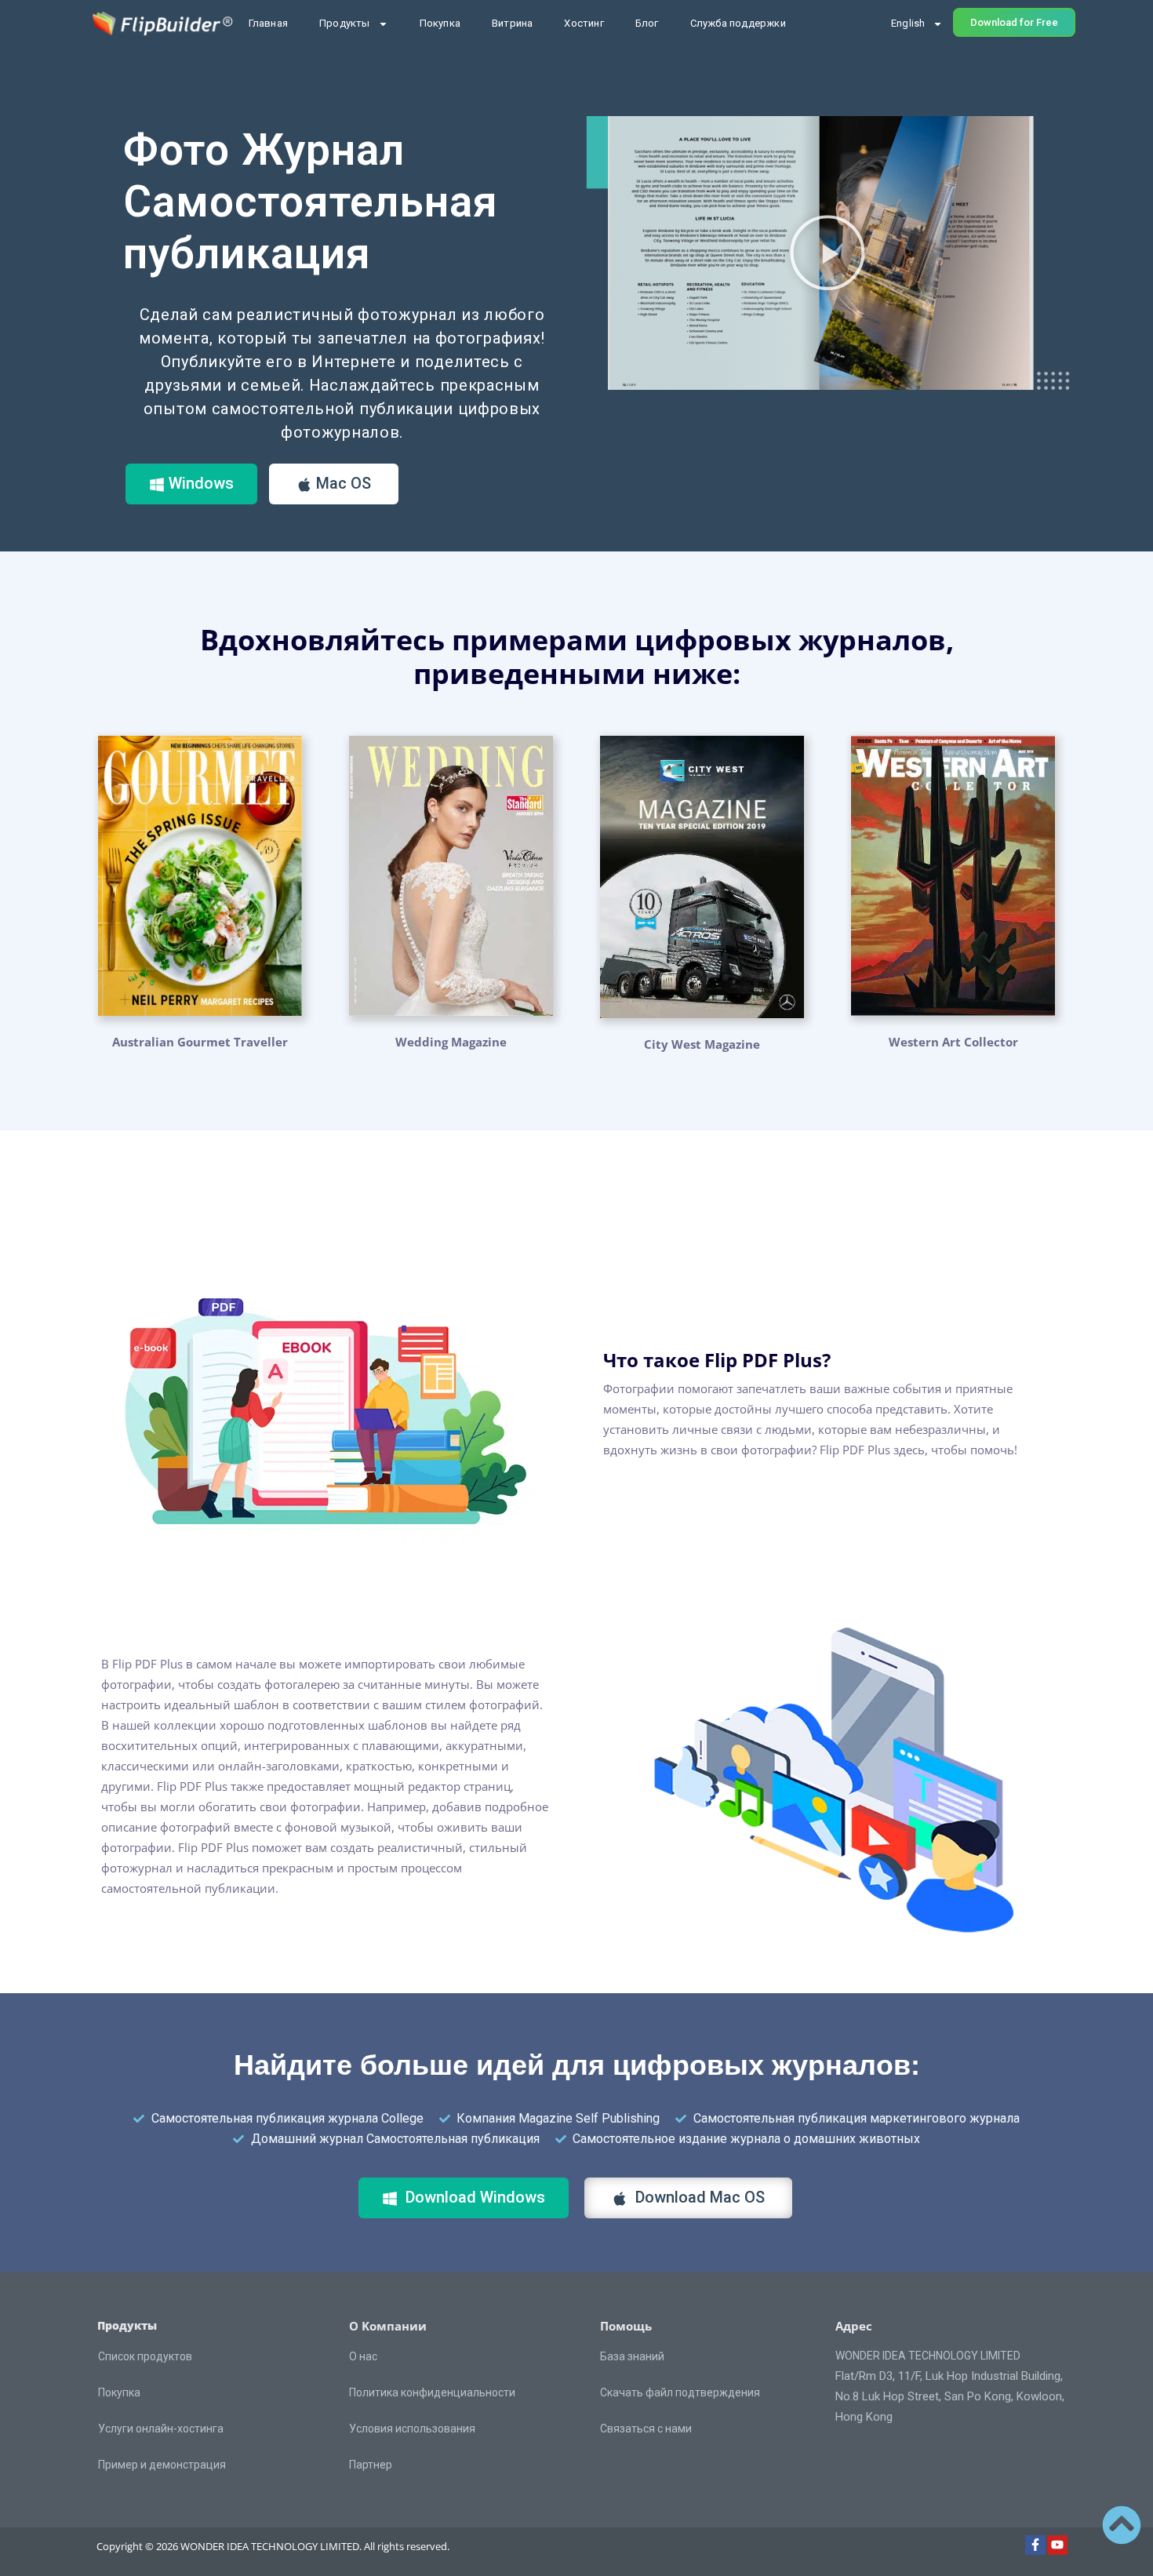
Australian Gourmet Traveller (200, 1042)
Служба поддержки (738, 23)
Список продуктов (145, 2356)
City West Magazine (702, 1044)
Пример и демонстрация (162, 2465)
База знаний (632, 2356)
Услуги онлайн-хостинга (161, 2429)
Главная (268, 23)
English (908, 23)
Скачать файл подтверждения (680, 2392)
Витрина (512, 23)
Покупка (440, 23)
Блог (647, 23)
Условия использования (412, 2429)
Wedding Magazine (451, 1042)
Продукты (345, 23)
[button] (827, 253)
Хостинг (584, 23)
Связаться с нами (646, 2429)
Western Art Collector (953, 1042)
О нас (363, 2356)
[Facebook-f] (1035, 2545)
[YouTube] (1057, 2545)
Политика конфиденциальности (432, 2392)
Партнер (371, 2465)
